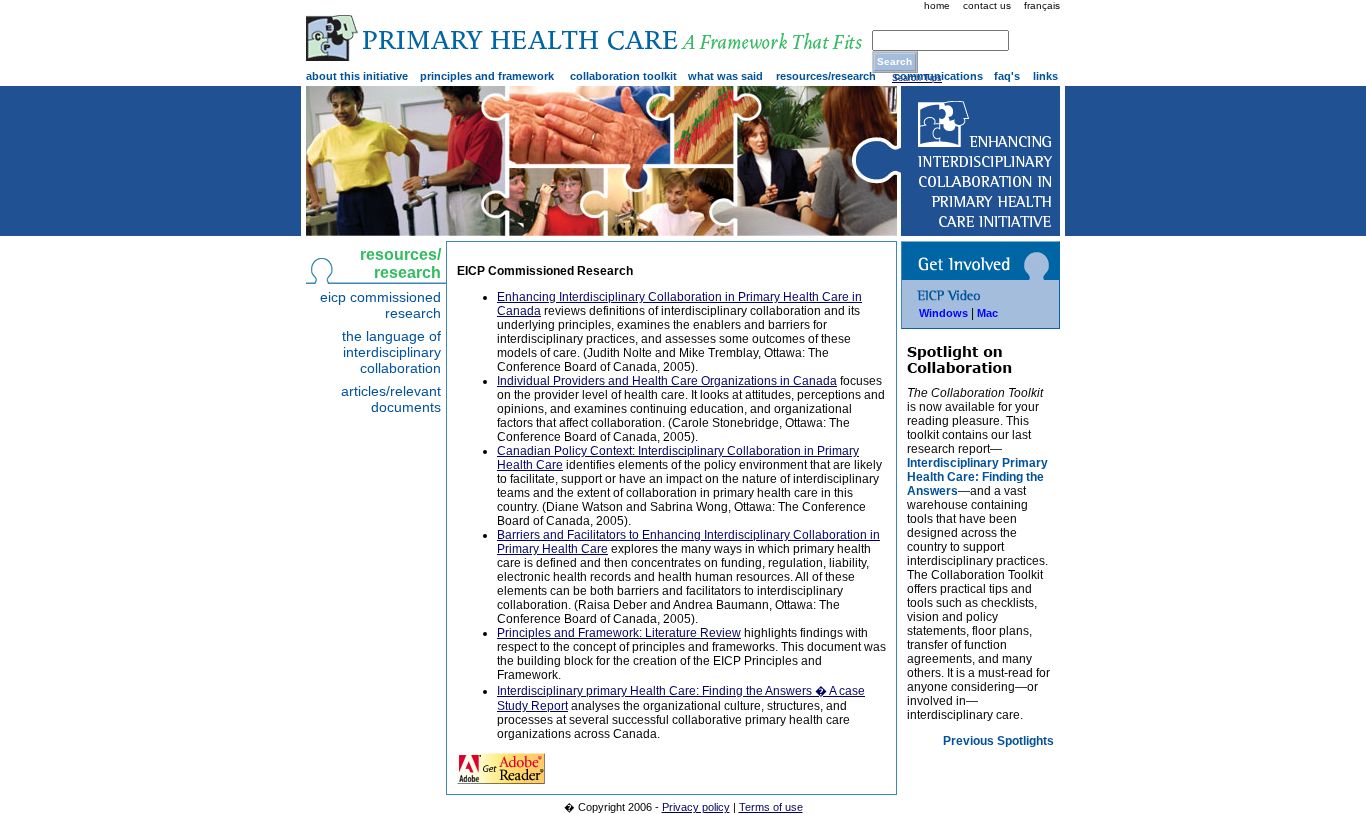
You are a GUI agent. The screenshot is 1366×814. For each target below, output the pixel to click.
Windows (943, 313)
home (937, 5)
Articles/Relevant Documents (391, 399)
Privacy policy (696, 807)
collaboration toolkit (623, 76)
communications (938, 76)
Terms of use (771, 807)
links (1045, 76)
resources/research (826, 76)
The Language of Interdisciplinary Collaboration (391, 352)
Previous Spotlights (998, 741)
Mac (987, 313)
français (1042, 5)
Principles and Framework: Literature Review (619, 633)
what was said (725, 76)
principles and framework (487, 76)
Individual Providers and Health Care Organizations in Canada (667, 381)
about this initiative (357, 76)
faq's (1007, 76)
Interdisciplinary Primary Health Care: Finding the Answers (977, 477)
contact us (987, 5)
